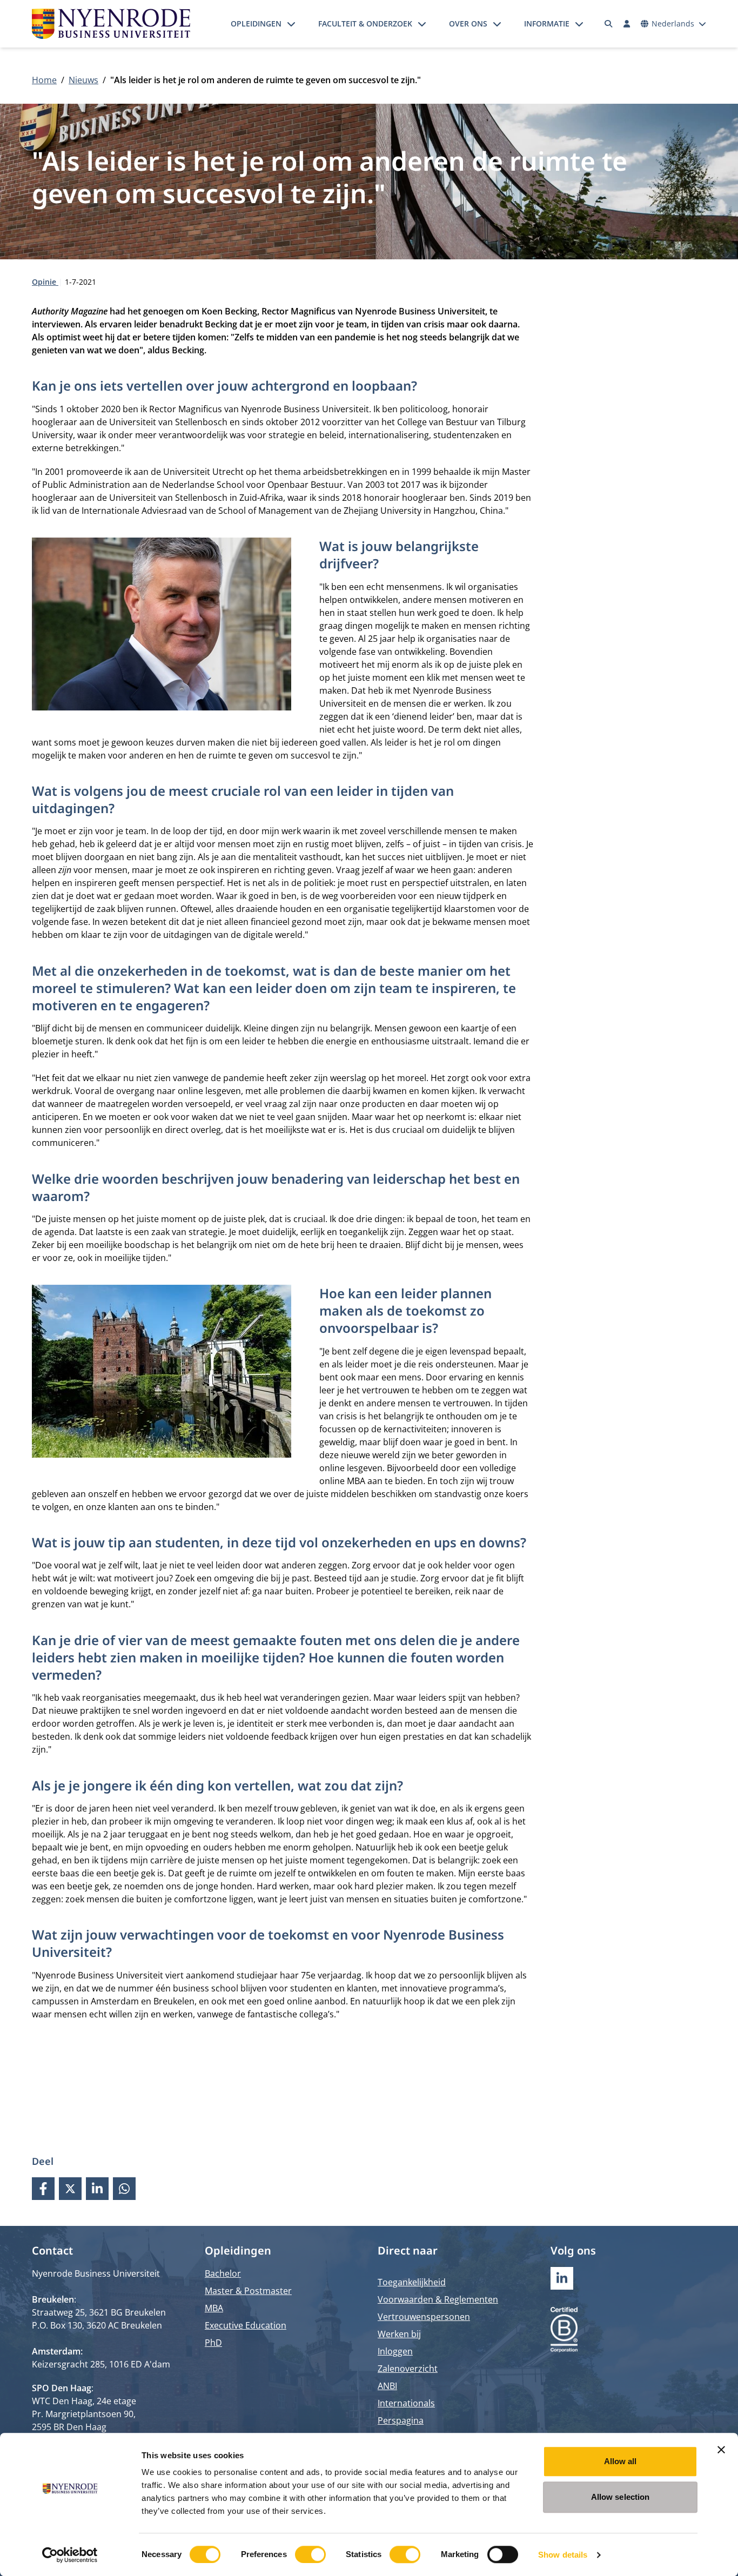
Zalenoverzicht (408, 2369)
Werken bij (399, 2334)
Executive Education (246, 2325)
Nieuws (83, 80)
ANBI (387, 2386)
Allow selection (620, 2497)
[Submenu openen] (291, 24)
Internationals (406, 2403)
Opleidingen (256, 24)
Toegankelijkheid (412, 2282)
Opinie (45, 282)
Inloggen (395, 2351)
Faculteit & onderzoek (365, 24)
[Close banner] (721, 2450)
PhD (213, 2343)
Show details (563, 2555)
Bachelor (223, 2273)
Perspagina (401, 2420)
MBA (214, 2308)
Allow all (620, 2461)
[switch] (310, 2554)
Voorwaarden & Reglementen (438, 2299)
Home (44, 80)
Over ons (468, 24)
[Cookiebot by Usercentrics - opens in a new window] (70, 2555)
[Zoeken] (609, 24)
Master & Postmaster (248, 2291)
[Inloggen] (627, 24)
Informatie (547, 24)
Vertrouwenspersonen (424, 2317)
